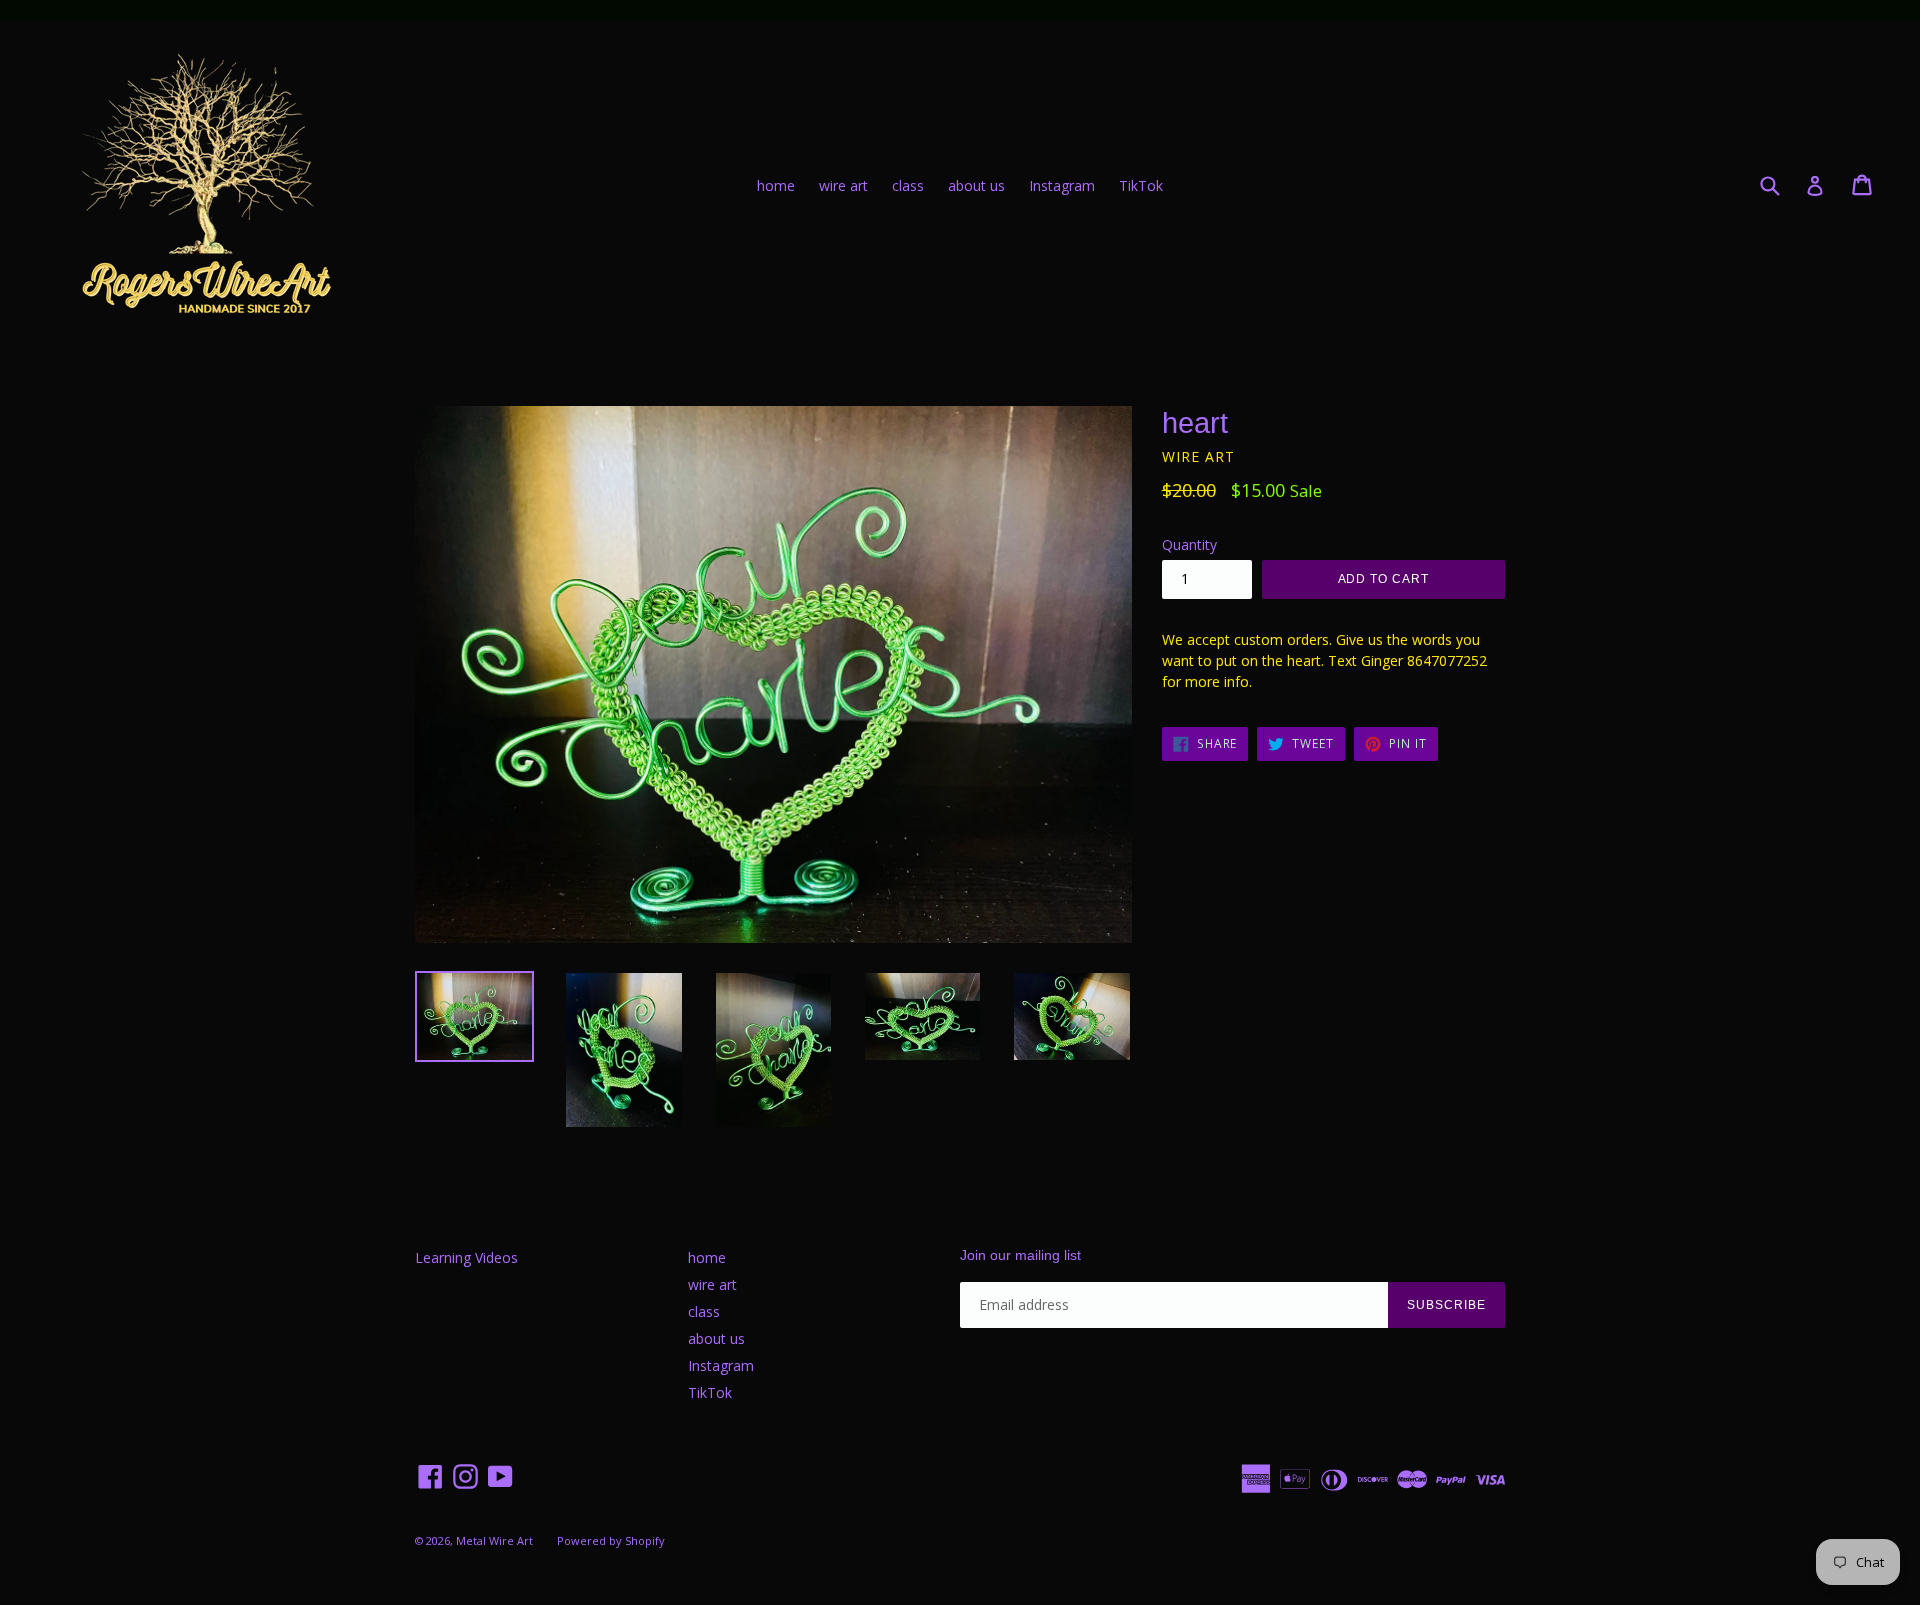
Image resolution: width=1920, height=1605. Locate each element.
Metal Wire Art (494, 1540)
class (908, 185)
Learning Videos (466, 1257)
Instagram (1062, 185)
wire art (843, 185)
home (776, 185)
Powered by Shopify (611, 1540)
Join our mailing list (1020, 1255)
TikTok (1141, 185)
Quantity (1189, 544)
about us (976, 185)
